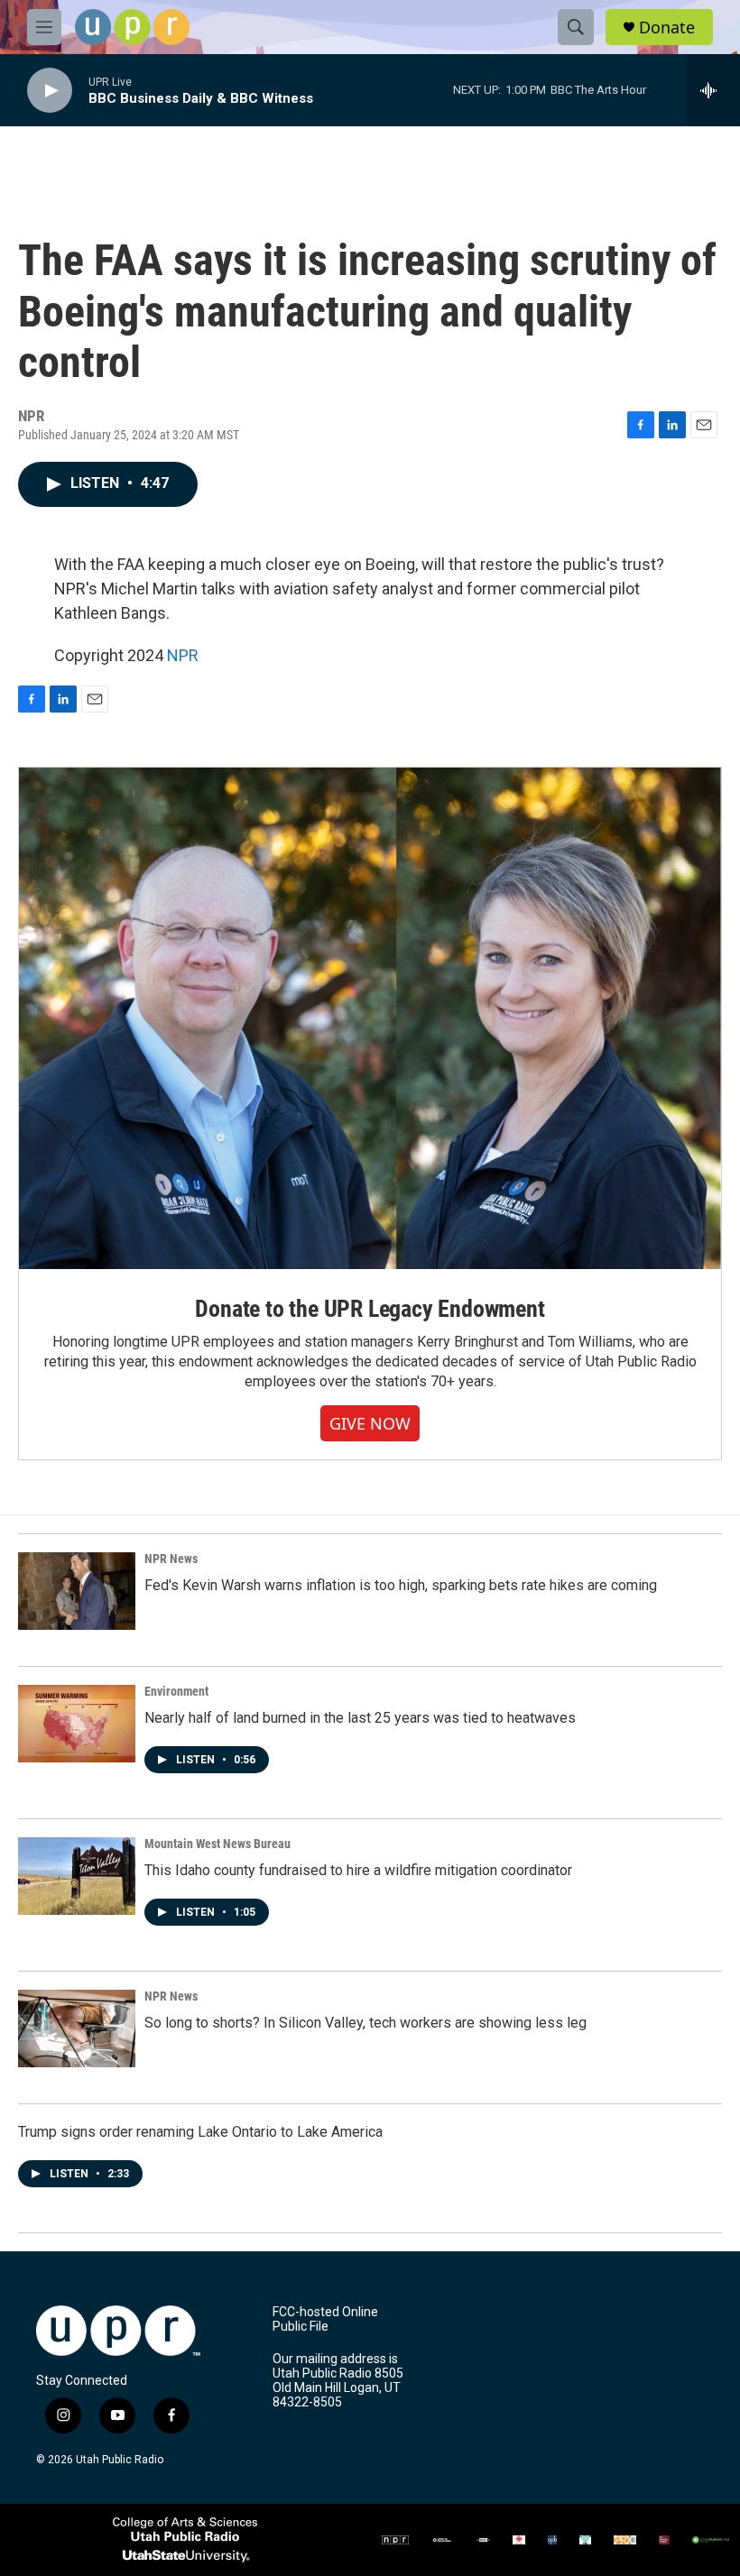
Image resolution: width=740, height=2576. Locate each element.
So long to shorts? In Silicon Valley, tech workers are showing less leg (365, 2023)
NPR (183, 655)
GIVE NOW (370, 1423)
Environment (176, 1691)
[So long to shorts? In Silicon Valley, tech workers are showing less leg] (77, 2029)
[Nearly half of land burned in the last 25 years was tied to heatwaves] (77, 1724)
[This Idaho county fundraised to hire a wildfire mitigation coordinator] (77, 1876)
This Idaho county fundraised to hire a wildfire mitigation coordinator (358, 1870)
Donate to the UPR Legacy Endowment (370, 1309)
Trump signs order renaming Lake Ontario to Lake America (200, 2132)
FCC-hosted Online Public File (325, 2319)
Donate (667, 28)
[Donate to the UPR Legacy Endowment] (370, 1018)
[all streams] (713, 90)
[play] (50, 91)
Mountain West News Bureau (217, 1844)
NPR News (171, 1559)
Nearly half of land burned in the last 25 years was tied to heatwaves (360, 1718)
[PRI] (585, 2540)
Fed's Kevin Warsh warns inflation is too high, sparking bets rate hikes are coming (401, 1585)
